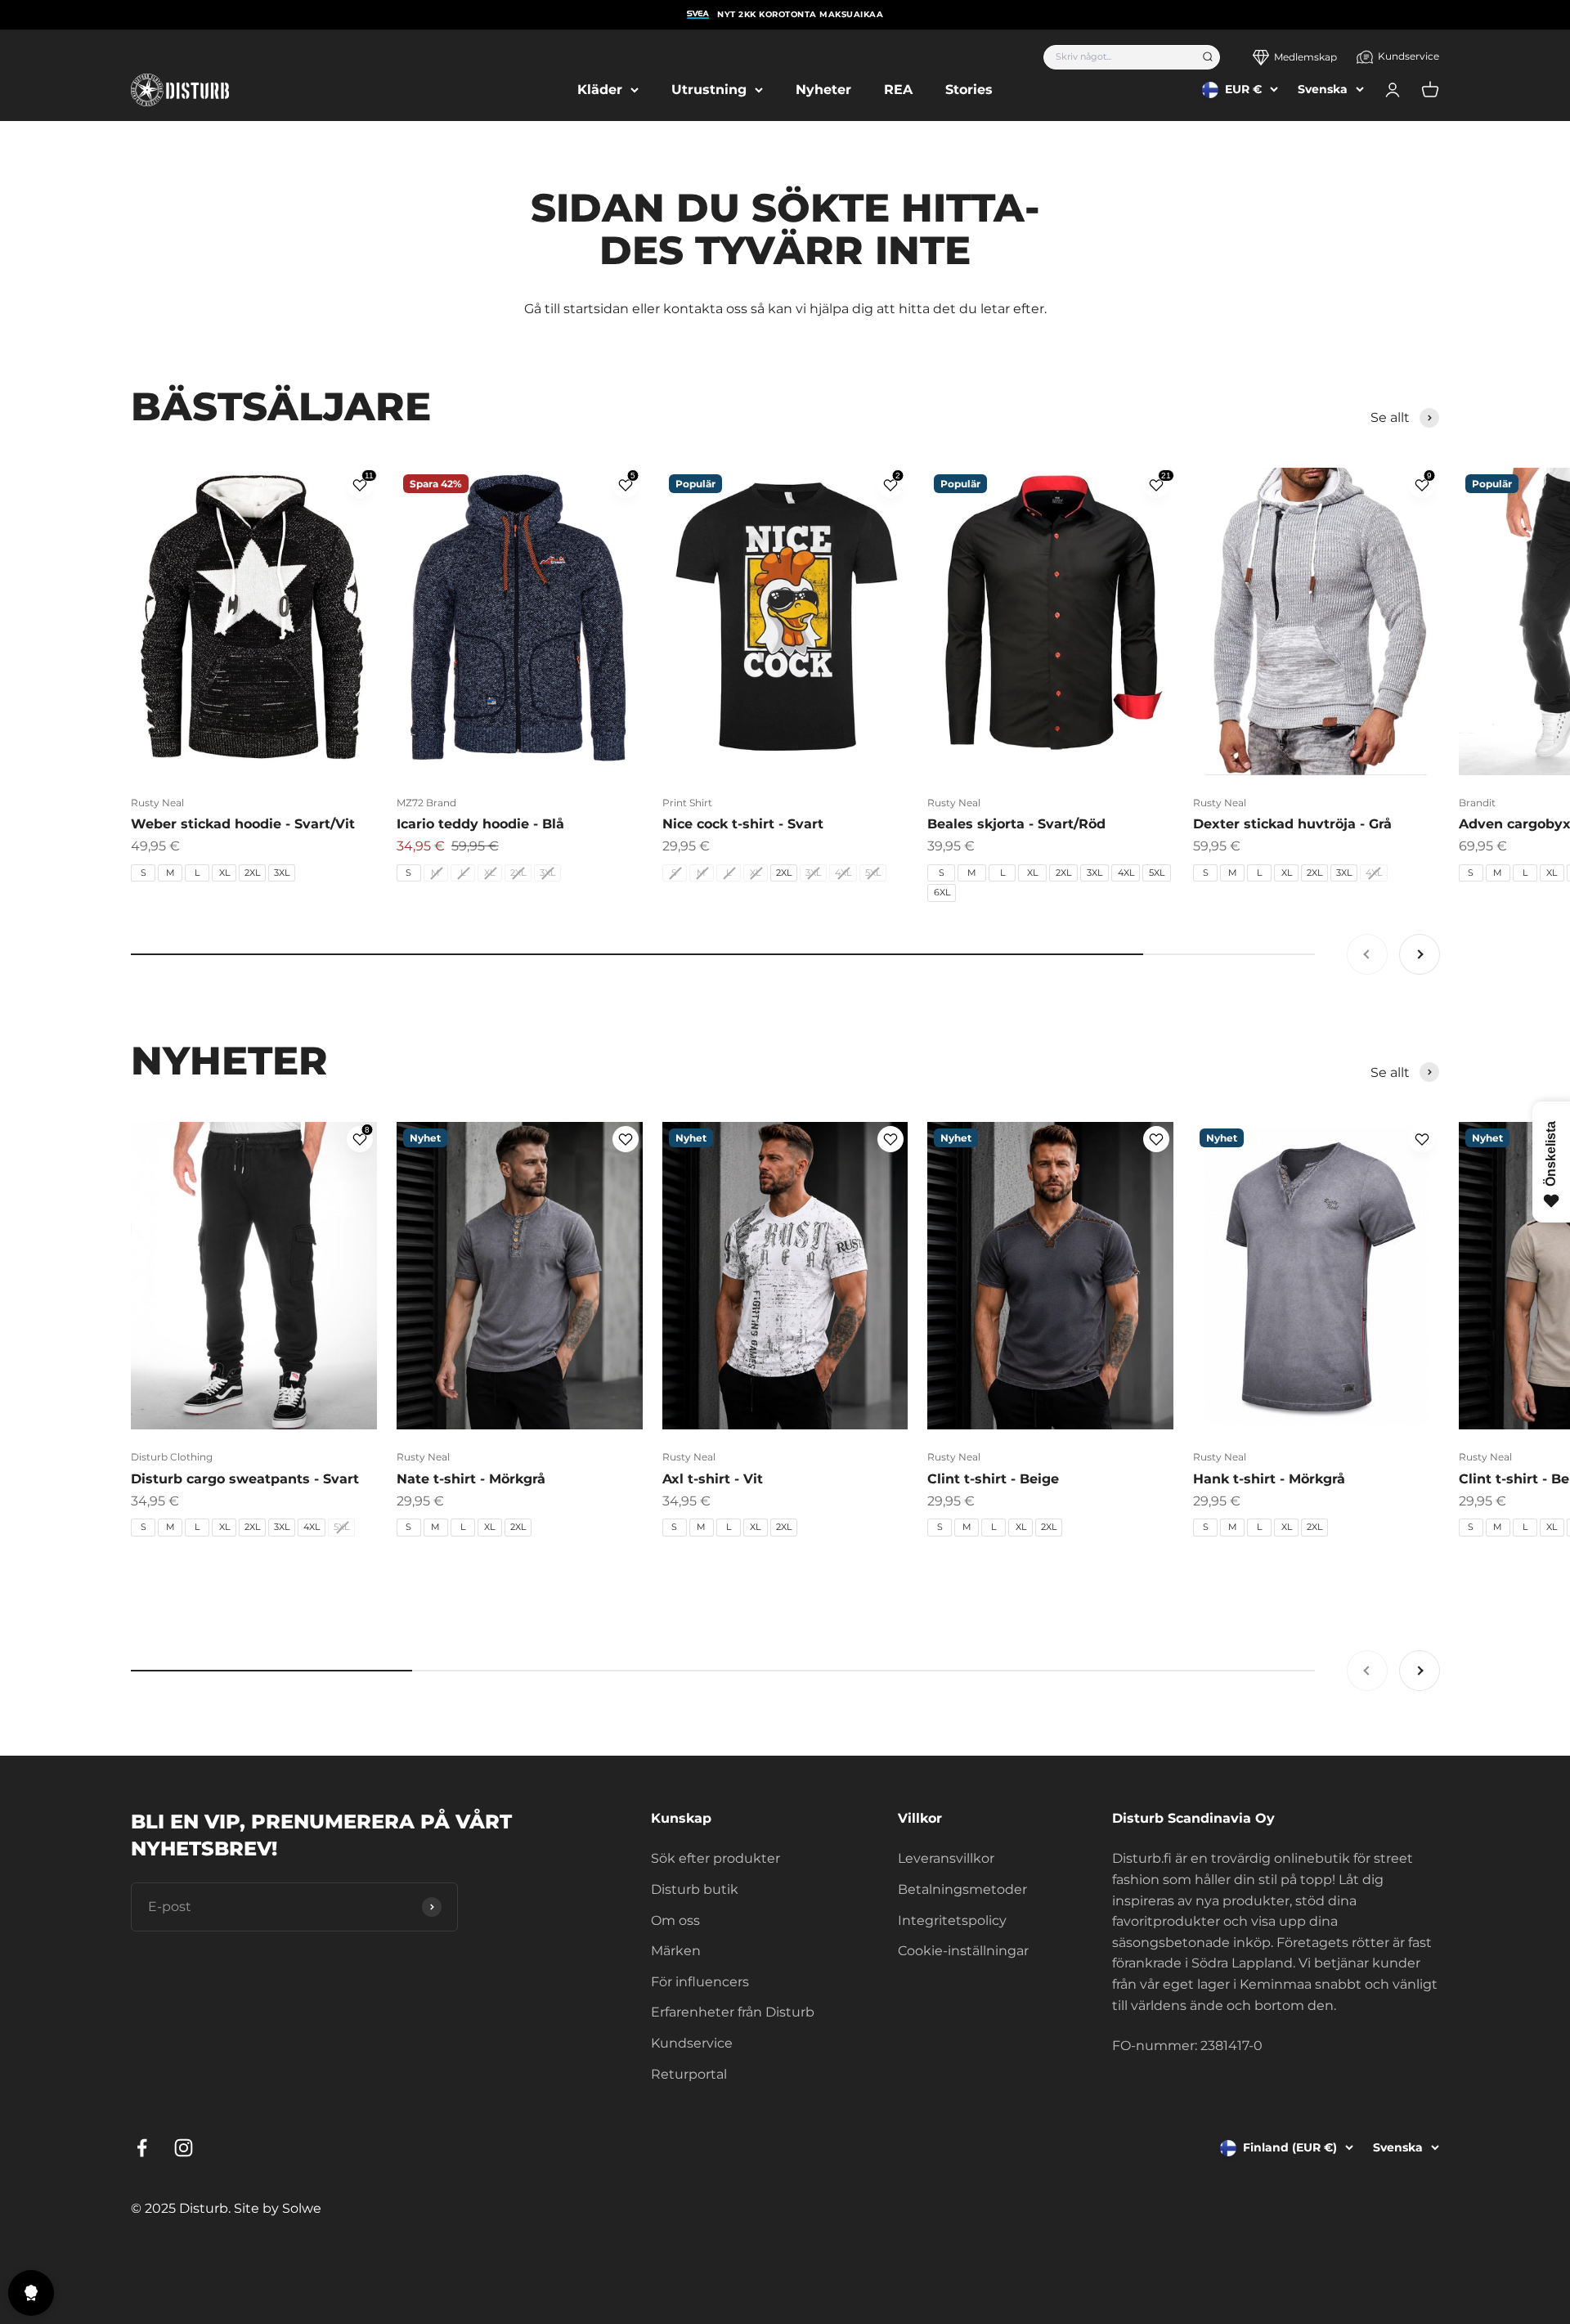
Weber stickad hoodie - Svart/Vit (243, 824)
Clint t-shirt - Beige (993, 1479)
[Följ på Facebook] (142, 2148)
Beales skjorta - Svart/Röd (1016, 824)
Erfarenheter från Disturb (733, 2012)
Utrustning (709, 90)
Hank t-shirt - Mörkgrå (1269, 1479)
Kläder (600, 90)
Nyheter (823, 90)
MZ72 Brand (426, 803)
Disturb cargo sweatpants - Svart (245, 1479)
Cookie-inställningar (963, 1951)
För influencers (700, 1982)
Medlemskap (1305, 57)
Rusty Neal (157, 803)
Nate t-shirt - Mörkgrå (471, 1479)
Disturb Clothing (172, 1457)
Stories (969, 90)
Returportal (689, 2074)
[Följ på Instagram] (184, 2148)
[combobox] (1117, 57)
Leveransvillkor (946, 1858)
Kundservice (1409, 56)
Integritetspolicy (952, 1920)
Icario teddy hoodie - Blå (480, 824)
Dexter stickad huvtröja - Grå (1292, 824)
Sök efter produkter (715, 1858)
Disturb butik (695, 1889)
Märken (676, 1951)
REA (898, 90)
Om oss (675, 1920)
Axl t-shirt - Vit (713, 1479)
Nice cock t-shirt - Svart (743, 824)
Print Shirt (687, 803)
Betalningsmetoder (962, 1889)
